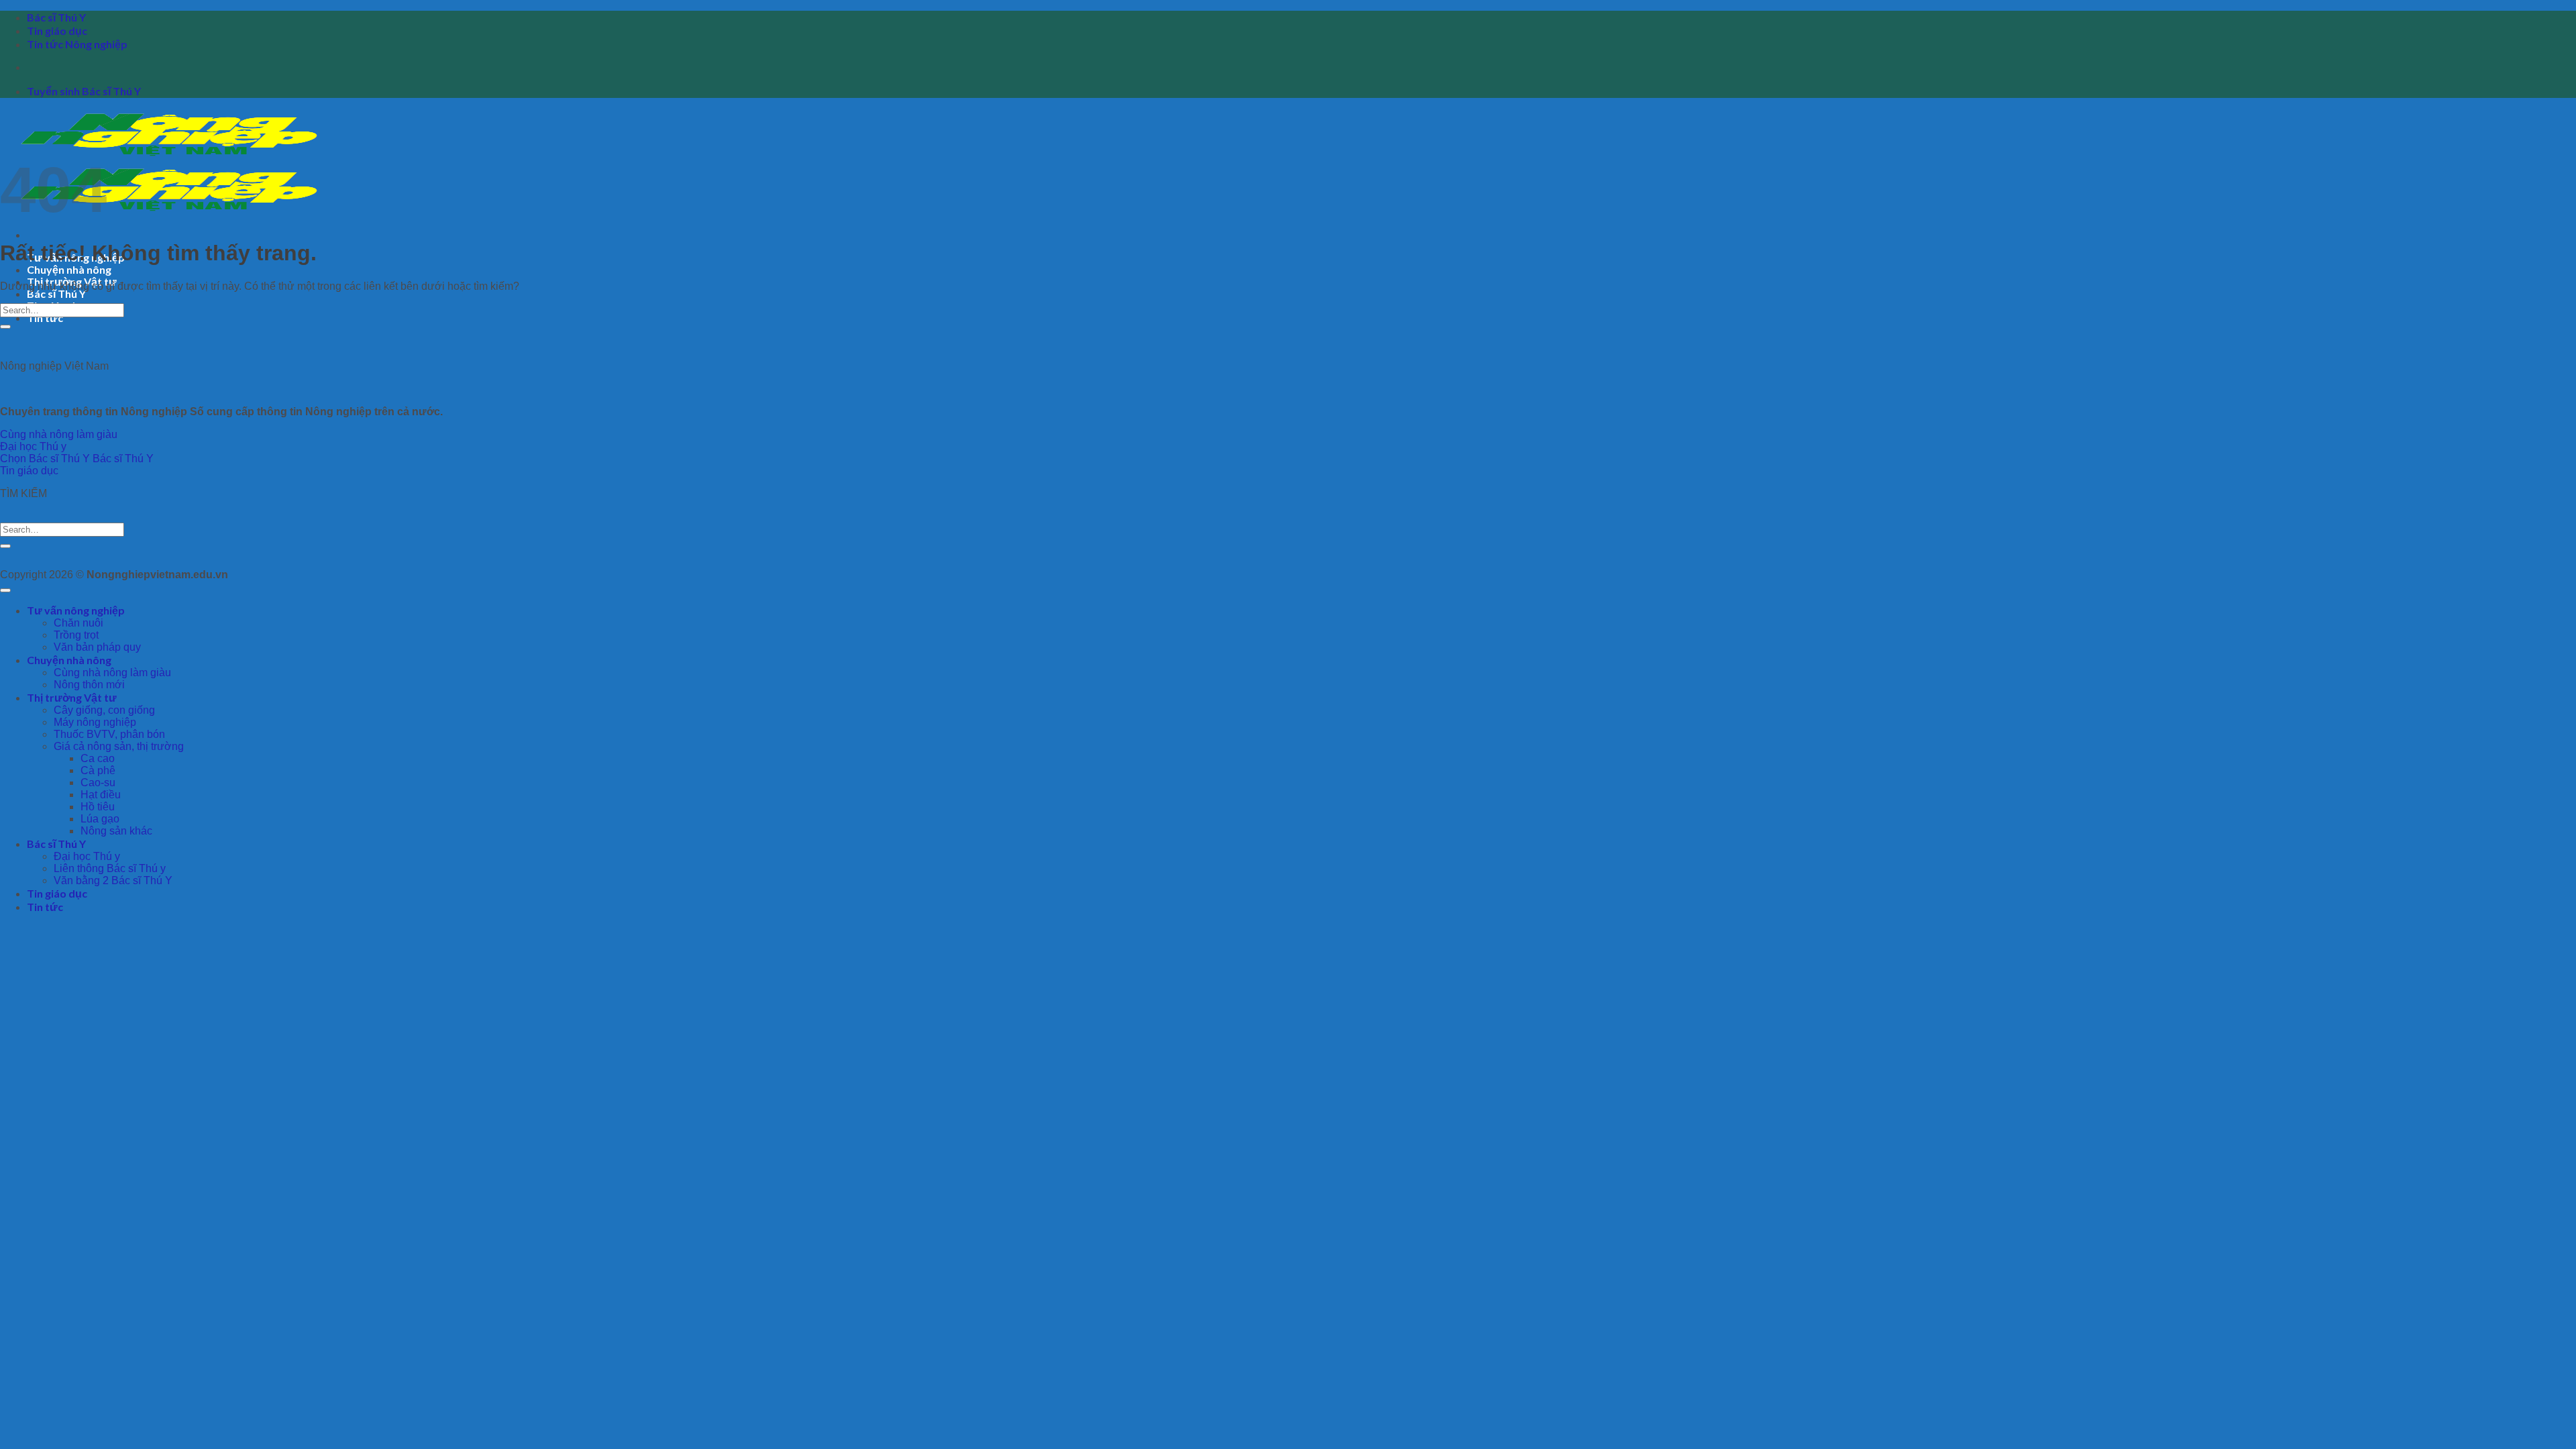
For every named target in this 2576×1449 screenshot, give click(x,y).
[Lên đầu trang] (5, 590)
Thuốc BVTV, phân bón (109, 734)
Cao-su (98, 783)
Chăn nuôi (78, 623)
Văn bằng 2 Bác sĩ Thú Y (113, 880)
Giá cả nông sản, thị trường (119, 746)
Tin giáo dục (57, 31)
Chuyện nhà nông (69, 269)
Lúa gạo (100, 819)
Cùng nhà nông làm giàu (112, 673)
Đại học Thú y (87, 856)
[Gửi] (5, 327)
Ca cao (98, 758)
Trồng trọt (76, 635)
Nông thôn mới (89, 685)
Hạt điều (101, 795)
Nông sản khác (116, 831)
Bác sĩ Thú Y (56, 17)
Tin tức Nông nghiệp (77, 44)
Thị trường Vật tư (72, 697)
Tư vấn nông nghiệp (76, 610)
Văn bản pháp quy (97, 647)
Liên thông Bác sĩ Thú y (110, 868)
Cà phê (98, 770)
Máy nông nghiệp (95, 722)
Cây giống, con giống (104, 710)
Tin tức (45, 318)
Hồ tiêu (98, 807)
